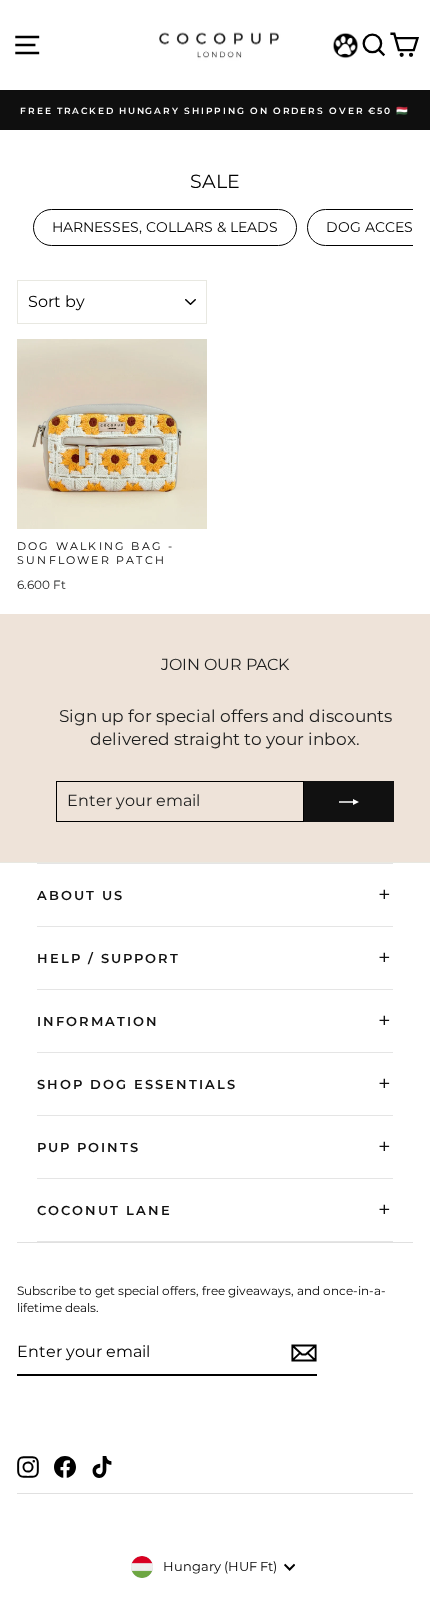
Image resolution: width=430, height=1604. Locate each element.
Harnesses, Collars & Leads (165, 227)
